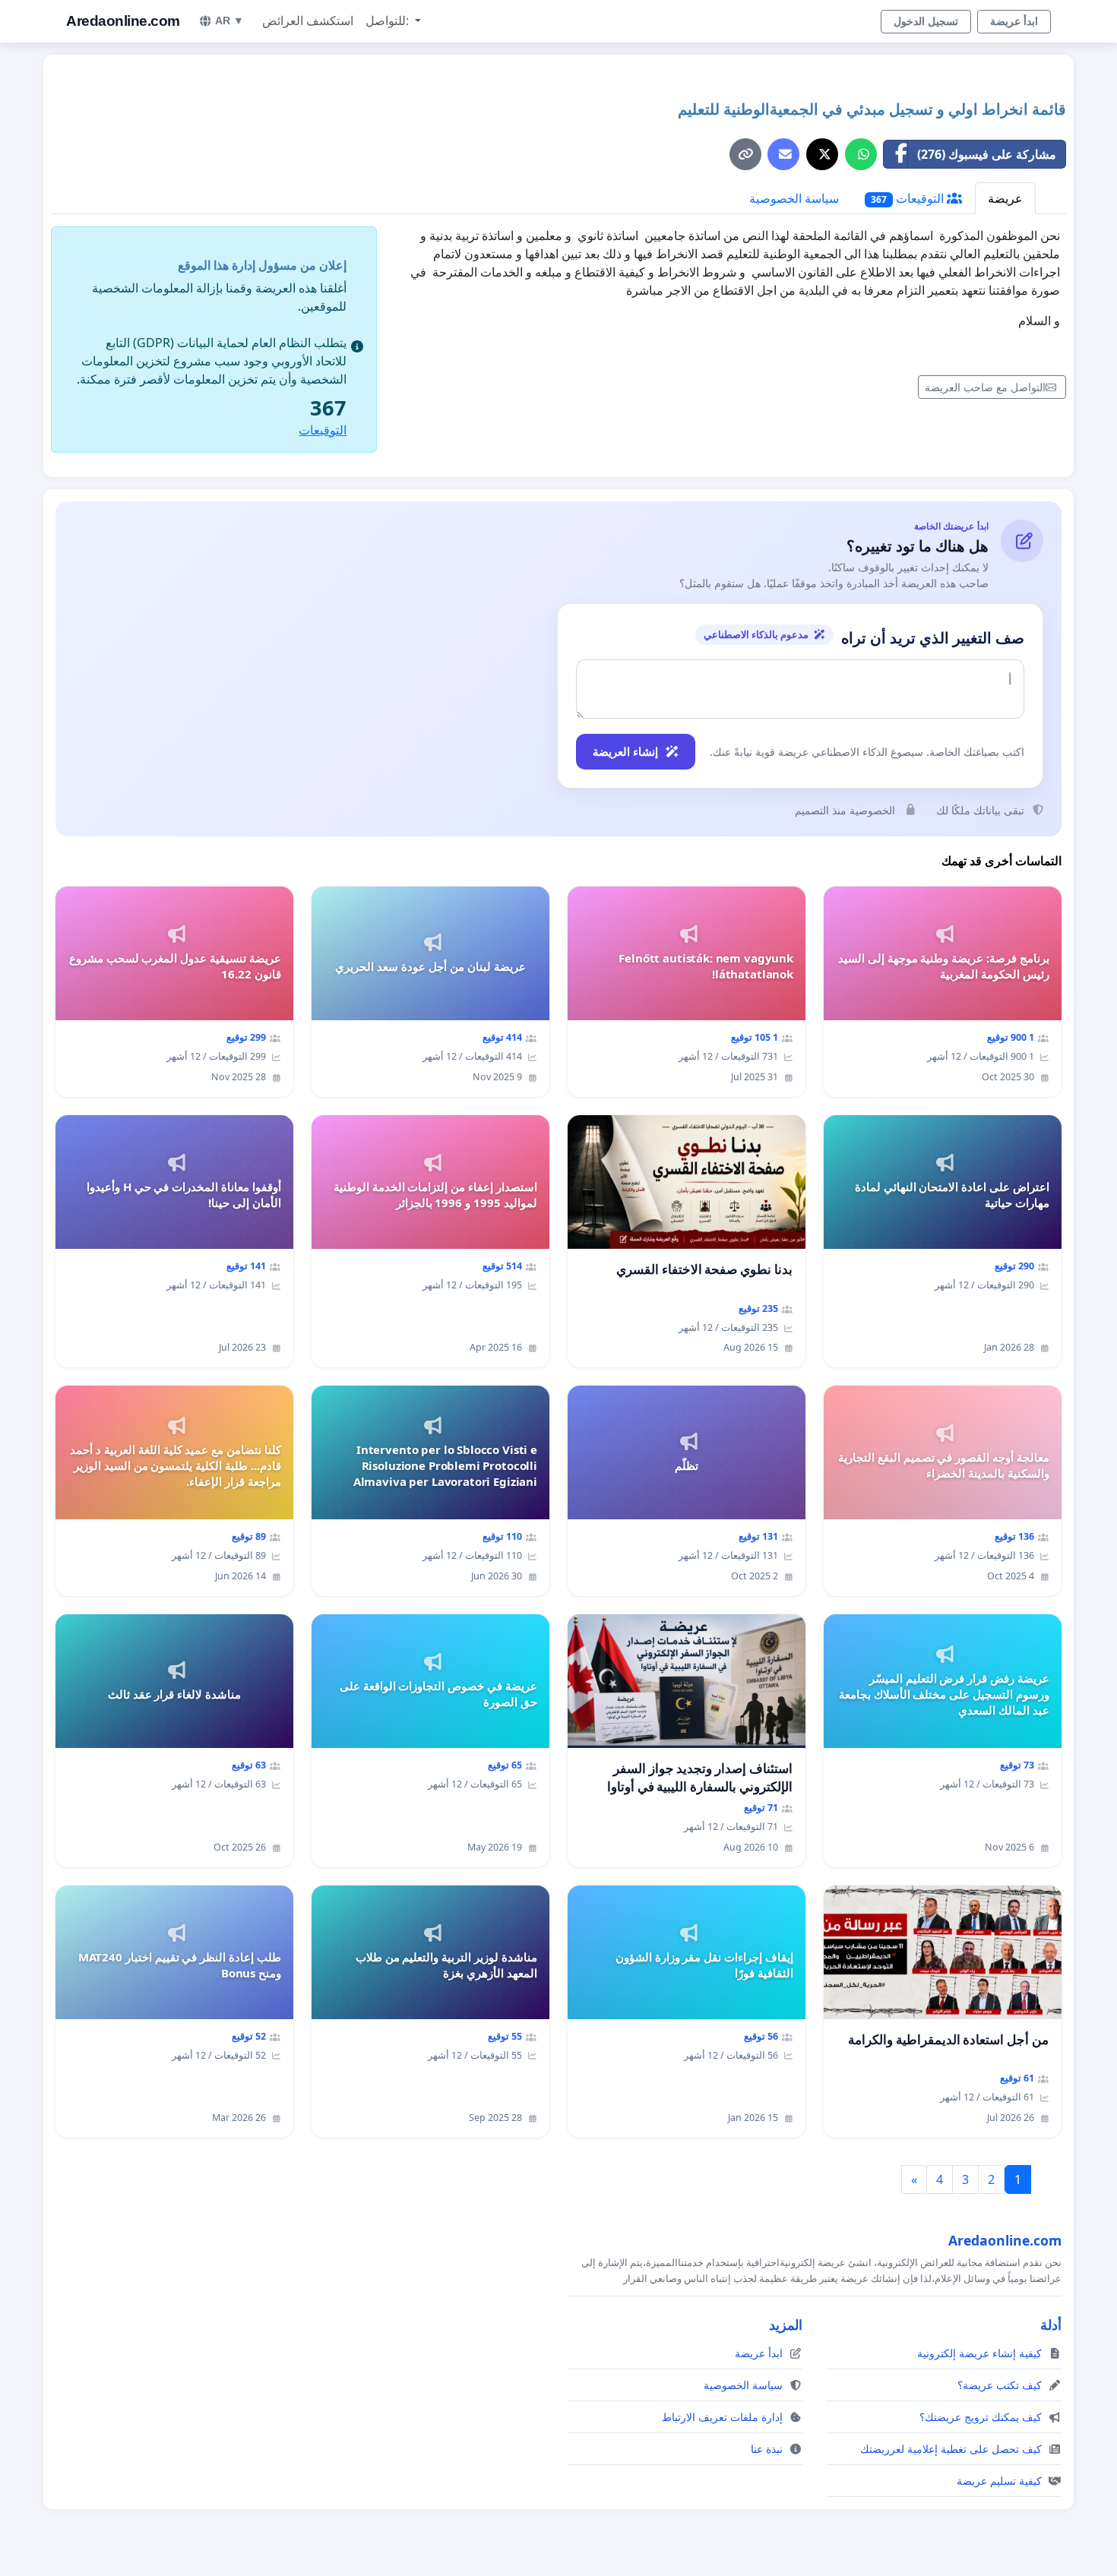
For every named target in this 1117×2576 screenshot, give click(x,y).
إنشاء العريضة (625, 751)
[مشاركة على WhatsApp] (861, 154)
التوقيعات (909, 198)
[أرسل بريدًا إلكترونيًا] (783, 154)
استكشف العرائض (308, 21)
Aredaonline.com (123, 21)
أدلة (1051, 2325)
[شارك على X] (822, 154)
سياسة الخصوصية (794, 198)
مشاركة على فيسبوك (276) (987, 154)
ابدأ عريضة (1014, 21)
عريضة (1005, 198)
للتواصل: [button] (389, 21)
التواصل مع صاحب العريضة (985, 387)
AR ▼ (229, 21)
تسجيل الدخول (926, 21)
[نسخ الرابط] (745, 154)
